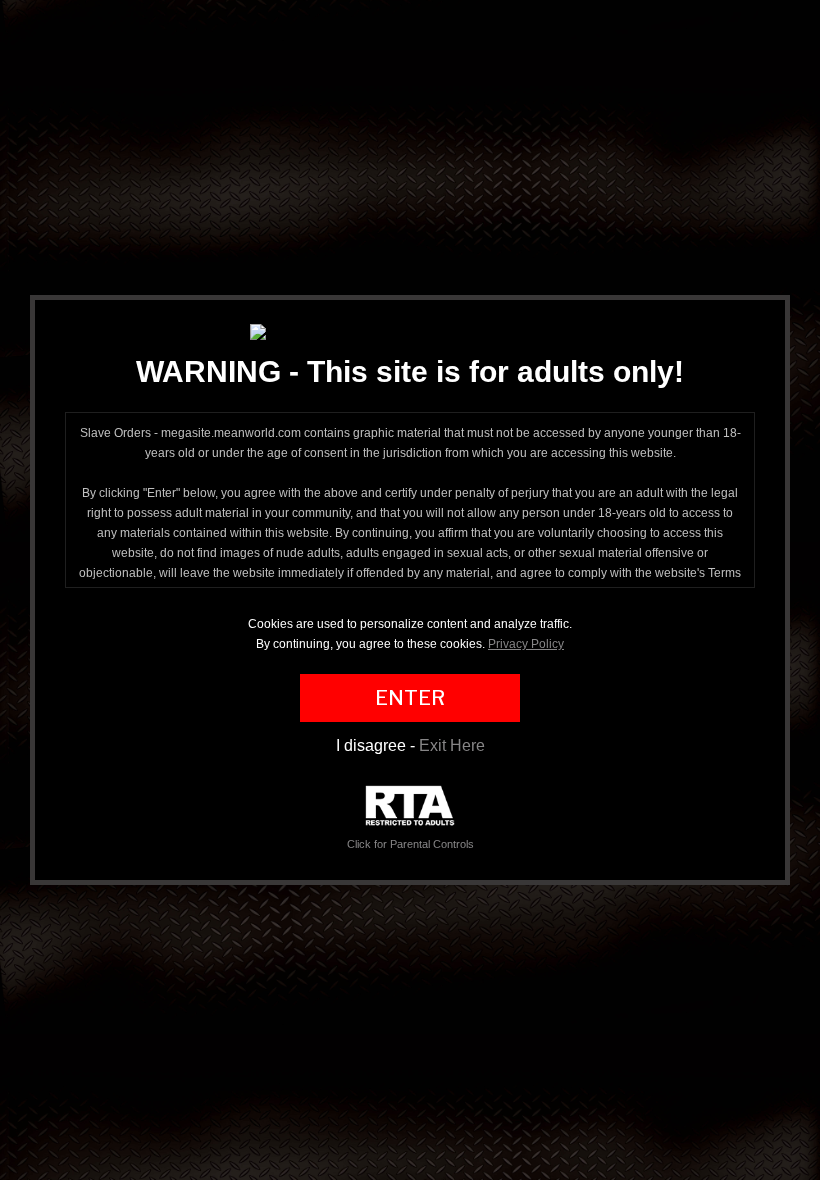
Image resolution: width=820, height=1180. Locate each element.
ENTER (410, 698)
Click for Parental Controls (410, 844)
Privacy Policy (526, 644)
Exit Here (452, 745)
